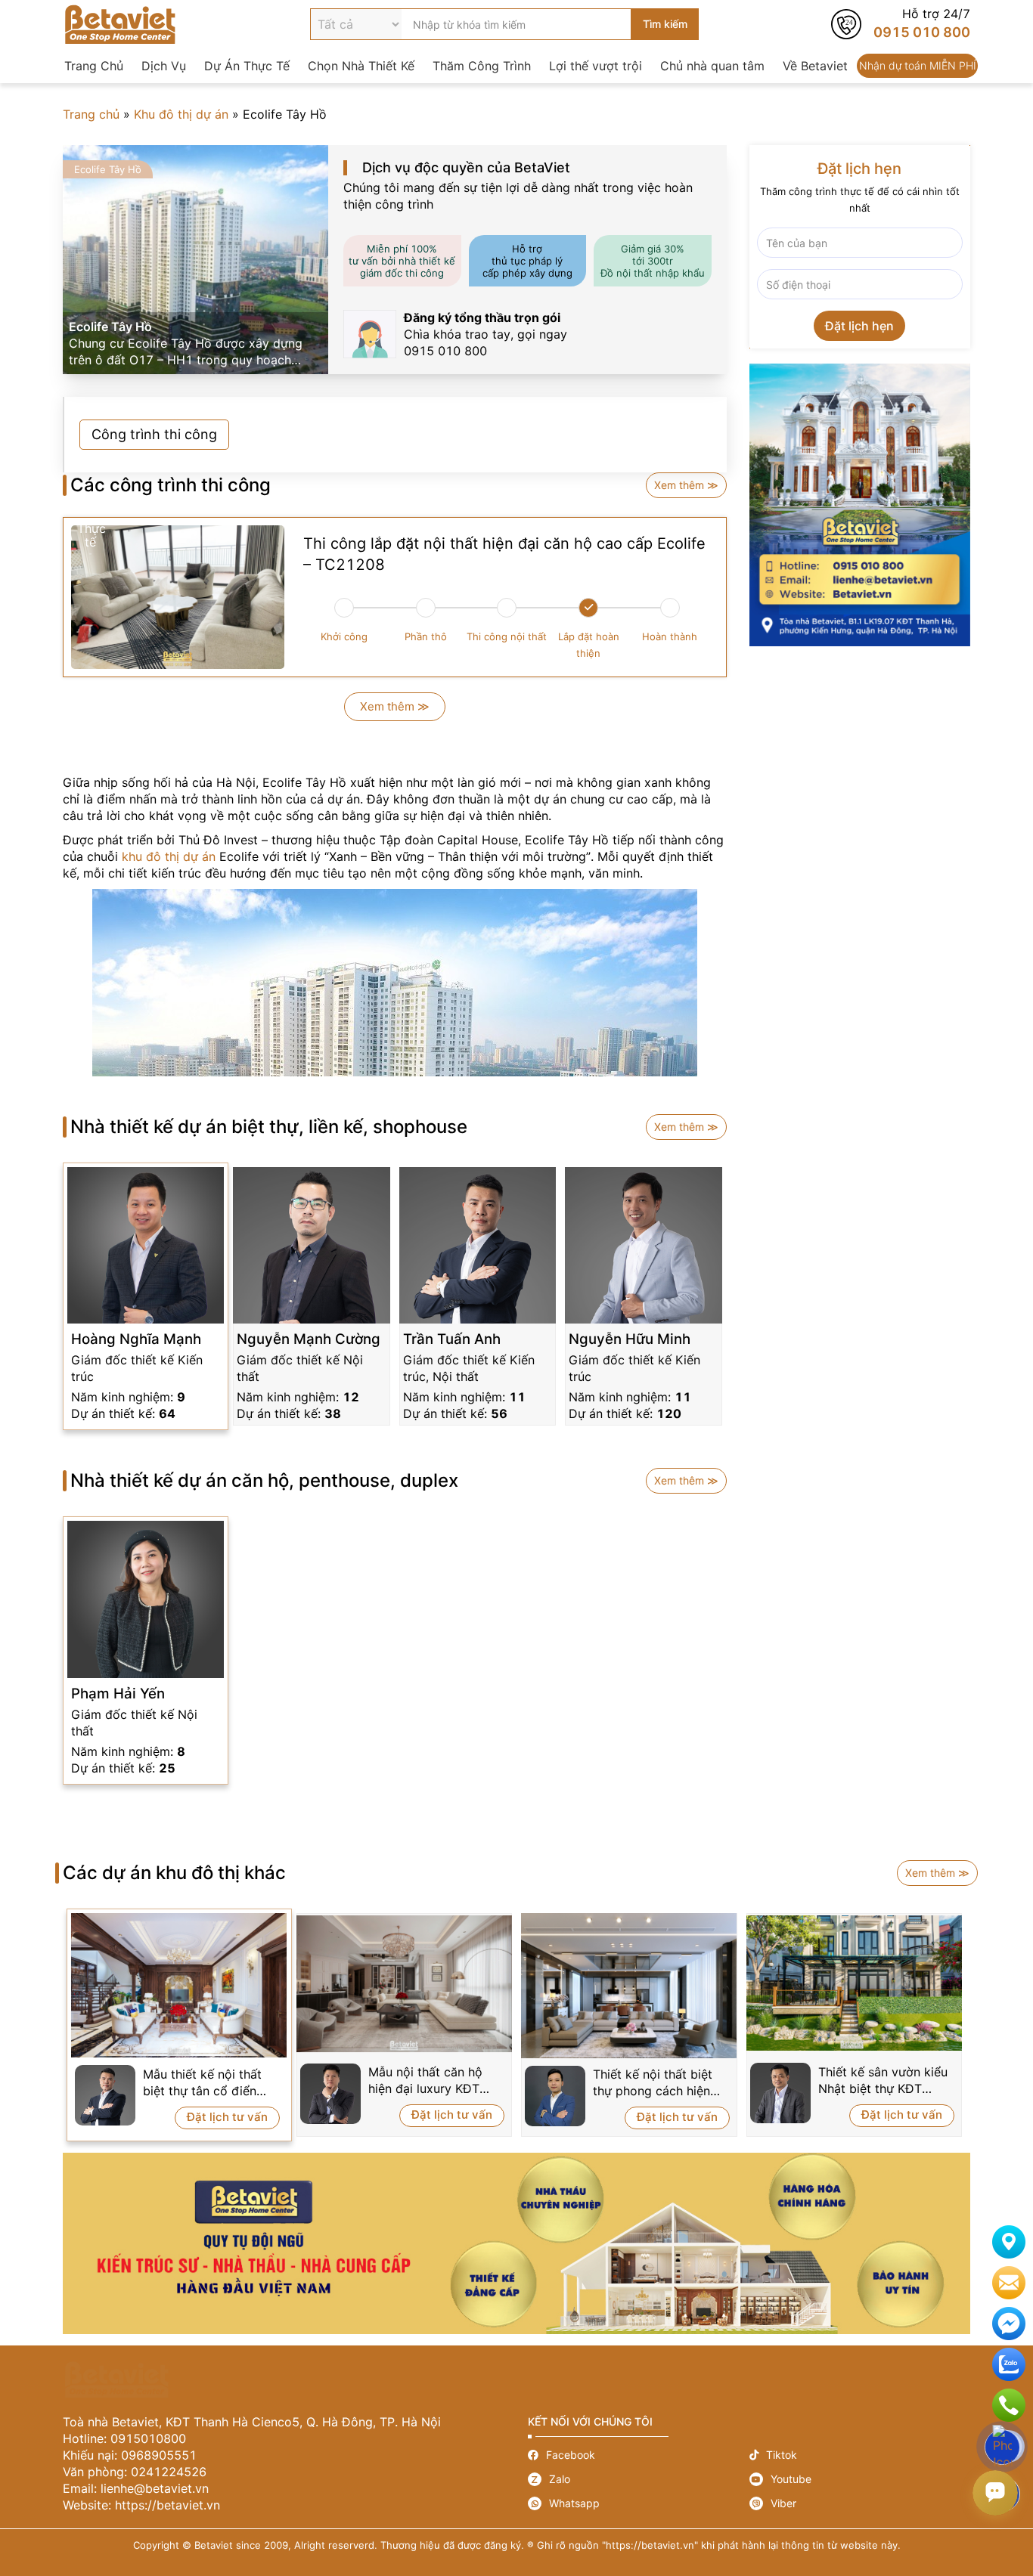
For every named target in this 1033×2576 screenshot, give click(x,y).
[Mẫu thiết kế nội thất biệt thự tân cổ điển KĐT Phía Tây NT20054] (179, 1985)
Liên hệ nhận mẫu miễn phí (1009, 2283)
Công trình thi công (154, 435)
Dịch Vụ (164, 66)
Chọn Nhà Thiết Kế (361, 66)
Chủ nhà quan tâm (712, 66)
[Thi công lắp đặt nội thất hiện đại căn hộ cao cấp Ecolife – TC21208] (178, 597)
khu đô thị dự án (169, 856)
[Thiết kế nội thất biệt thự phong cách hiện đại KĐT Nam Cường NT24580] (629, 1986)
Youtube (860, 2479)
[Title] (860, 505)
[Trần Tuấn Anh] (478, 1245)
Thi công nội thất (507, 636)
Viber (860, 2503)
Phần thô (426, 636)
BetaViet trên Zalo (1009, 2364)
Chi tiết (146, 1376)
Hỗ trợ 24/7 (901, 24)
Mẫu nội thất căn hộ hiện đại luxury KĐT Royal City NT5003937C (425, 2081)
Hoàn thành (670, 636)
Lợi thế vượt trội (596, 66)
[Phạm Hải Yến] (146, 1599)
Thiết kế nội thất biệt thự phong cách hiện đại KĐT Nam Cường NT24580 (653, 2083)
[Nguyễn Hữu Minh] (643, 1245)
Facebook (639, 2455)
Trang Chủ (94, 66)
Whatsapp (639, 2503)
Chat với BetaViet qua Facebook (1009, 2324)
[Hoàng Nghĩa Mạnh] (146, 1245)
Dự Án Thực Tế (247, 66)
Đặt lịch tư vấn (227, 2117)
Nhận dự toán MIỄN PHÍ (917, 66)
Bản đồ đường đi (1009, 2242)
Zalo (639, 2479)
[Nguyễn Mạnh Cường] (311, 1245)
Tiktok (860, 2455)
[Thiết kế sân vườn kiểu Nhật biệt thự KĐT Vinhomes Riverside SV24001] (855, 1983)
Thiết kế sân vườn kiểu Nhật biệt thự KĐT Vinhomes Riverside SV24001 (883, 2081)
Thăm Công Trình (482, 66)
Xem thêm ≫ (686, 485)
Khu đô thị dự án (181, 114)
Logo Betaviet (120, 24)
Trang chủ (91, 114)
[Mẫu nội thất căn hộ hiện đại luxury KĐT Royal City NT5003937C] (405, 1984)
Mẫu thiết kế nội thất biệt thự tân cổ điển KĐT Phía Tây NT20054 (210, 2083)
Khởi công (344, 636)
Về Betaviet (815, 66)
